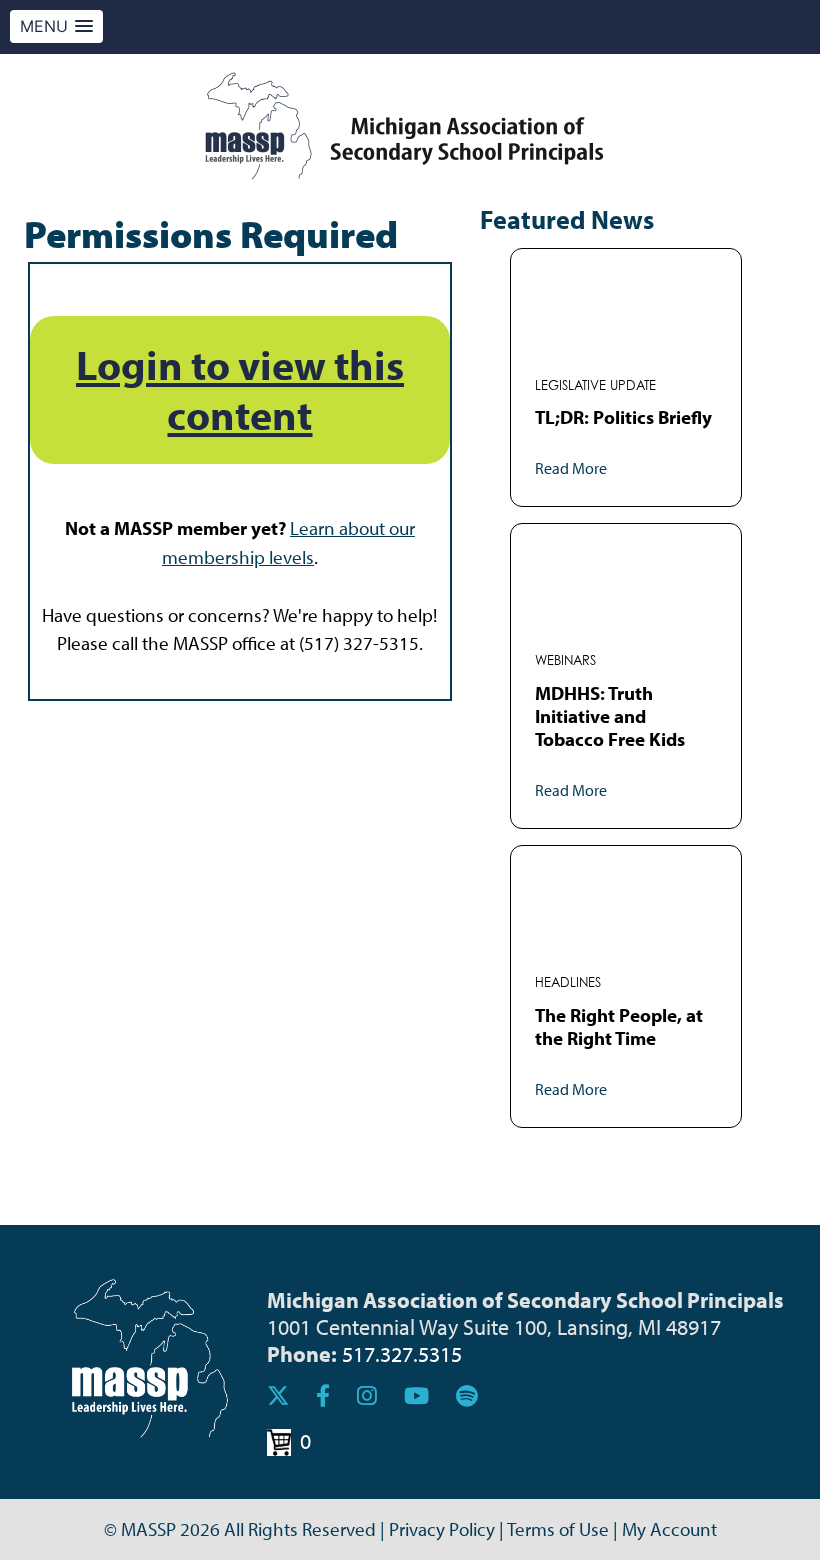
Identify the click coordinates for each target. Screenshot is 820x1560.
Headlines (568, 982)
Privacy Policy (442, 1529)
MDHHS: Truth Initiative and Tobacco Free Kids (610, 716)
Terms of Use (558, 1529)
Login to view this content (240, 389)
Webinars (565, 660)
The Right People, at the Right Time (619, 1026)
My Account (669, 1529)
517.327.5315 (402, 1353)
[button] (56, 26)
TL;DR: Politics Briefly (623, 417)
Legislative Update (595, 385)
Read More (571, 468)
